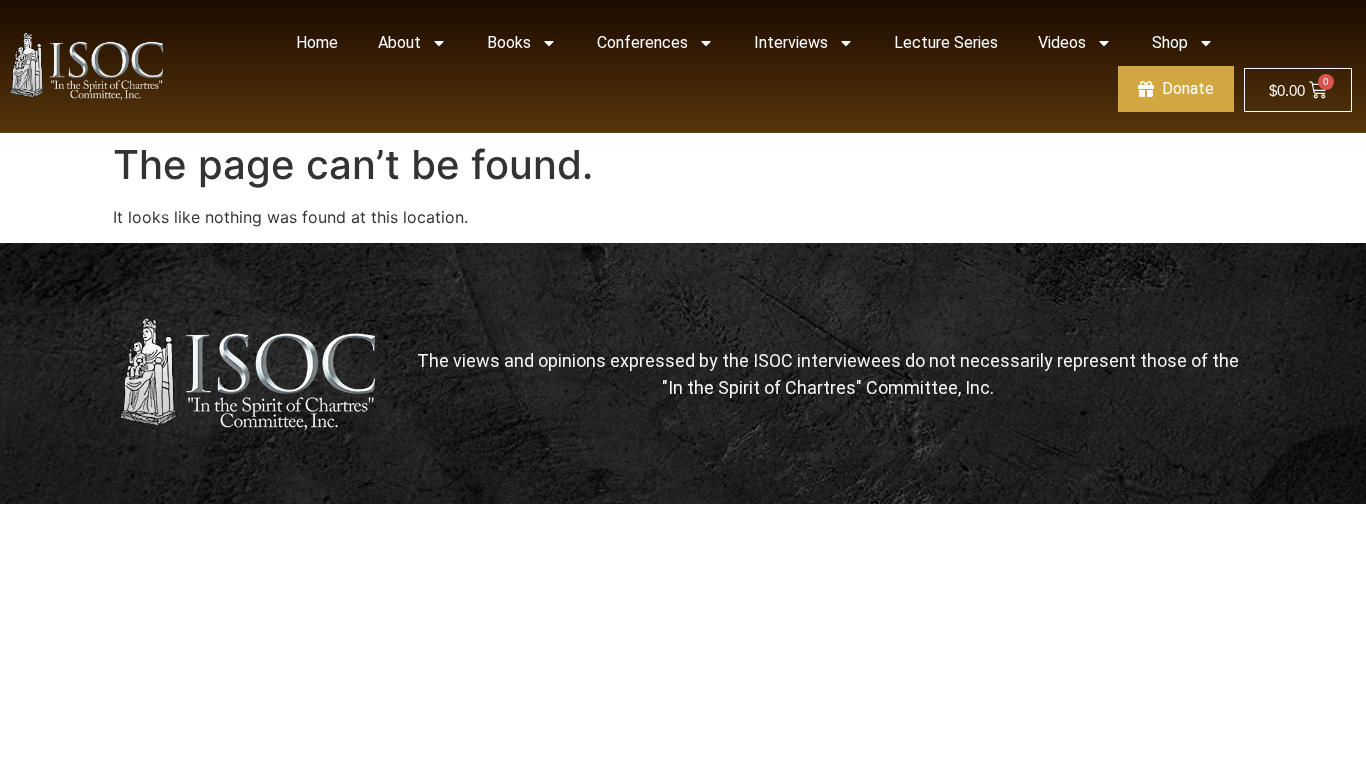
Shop (1170, 42)
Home (317, 42)
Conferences (642, 42)
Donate (1188, 88)
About (399, 42)
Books (509, 42)
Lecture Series (946, 42)
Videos (1062, 42)
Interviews (791, 42)
